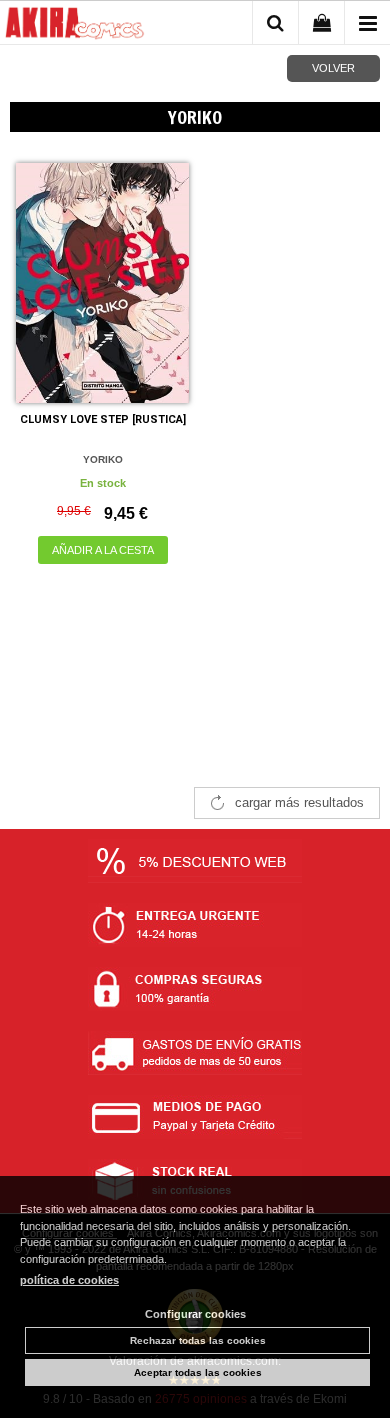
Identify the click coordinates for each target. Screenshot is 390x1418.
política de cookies (69, 1280)
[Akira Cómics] (75, 26)
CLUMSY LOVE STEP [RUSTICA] (103, 419)
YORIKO (103, 459)
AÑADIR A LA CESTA (103, 550)
